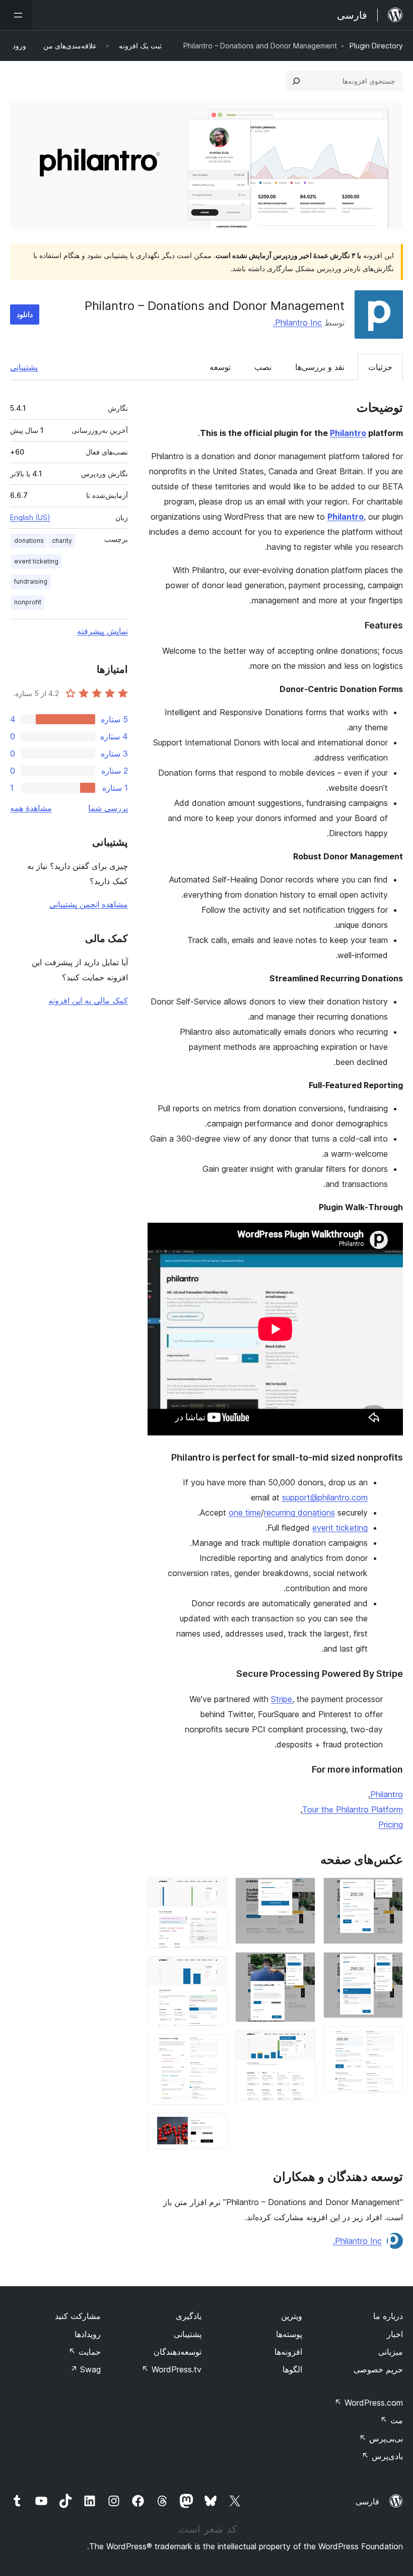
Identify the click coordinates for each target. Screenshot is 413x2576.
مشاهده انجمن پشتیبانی (89, 904)
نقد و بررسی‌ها (320, 367)
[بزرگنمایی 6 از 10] (302, 2044)
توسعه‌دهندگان (178, 2352)
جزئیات (380, 367)
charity (62, 541)
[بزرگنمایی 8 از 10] (214, 1970)
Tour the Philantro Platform (353, 1809)
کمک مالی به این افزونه (88, 1000)
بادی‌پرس (382, 2456)
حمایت (85, 2352)
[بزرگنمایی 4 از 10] (302, 1891)
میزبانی (391, 2352)
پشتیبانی (24, 367)
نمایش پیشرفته (102, 631)
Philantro (348, 433)
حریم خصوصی (378, 2369)
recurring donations (299, 1513)
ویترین (292, 2316)
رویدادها (88, 2334)
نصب (263, 367)
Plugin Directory (376, 46)
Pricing (391, 1825)
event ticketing (340, 1528)
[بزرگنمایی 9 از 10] (214, 2048)
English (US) (30, 517)
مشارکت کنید (78, 2316)
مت (392, 2420)
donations (29, 541)
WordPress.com (369, 2403)
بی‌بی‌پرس (381, 2438)
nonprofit (28, 602)
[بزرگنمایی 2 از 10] (389, 1966)
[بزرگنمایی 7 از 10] (214, 1891)
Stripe (282, 1699)
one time (245, 1513)
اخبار (395, 2334)
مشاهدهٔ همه (31, 808)
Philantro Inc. (297, 323)
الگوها (292, 2369)
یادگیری (189, 2316)
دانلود (25, 314)
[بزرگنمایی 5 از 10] (302, 1966)
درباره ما (388, 2316)
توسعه (220, 367)
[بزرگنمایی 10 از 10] (214, 2126)
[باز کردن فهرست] (16, 15)
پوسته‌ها (289, 2334)
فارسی (367, 2501)
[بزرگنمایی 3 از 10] (389, 2040)
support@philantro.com (325, 1497)
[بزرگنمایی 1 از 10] (389, 1891)
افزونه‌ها (288, 2352)
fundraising (31, 581)
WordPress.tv (171, 2369)
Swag (85, 2369)
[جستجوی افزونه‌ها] (296, 81)
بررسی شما (108, 808)
